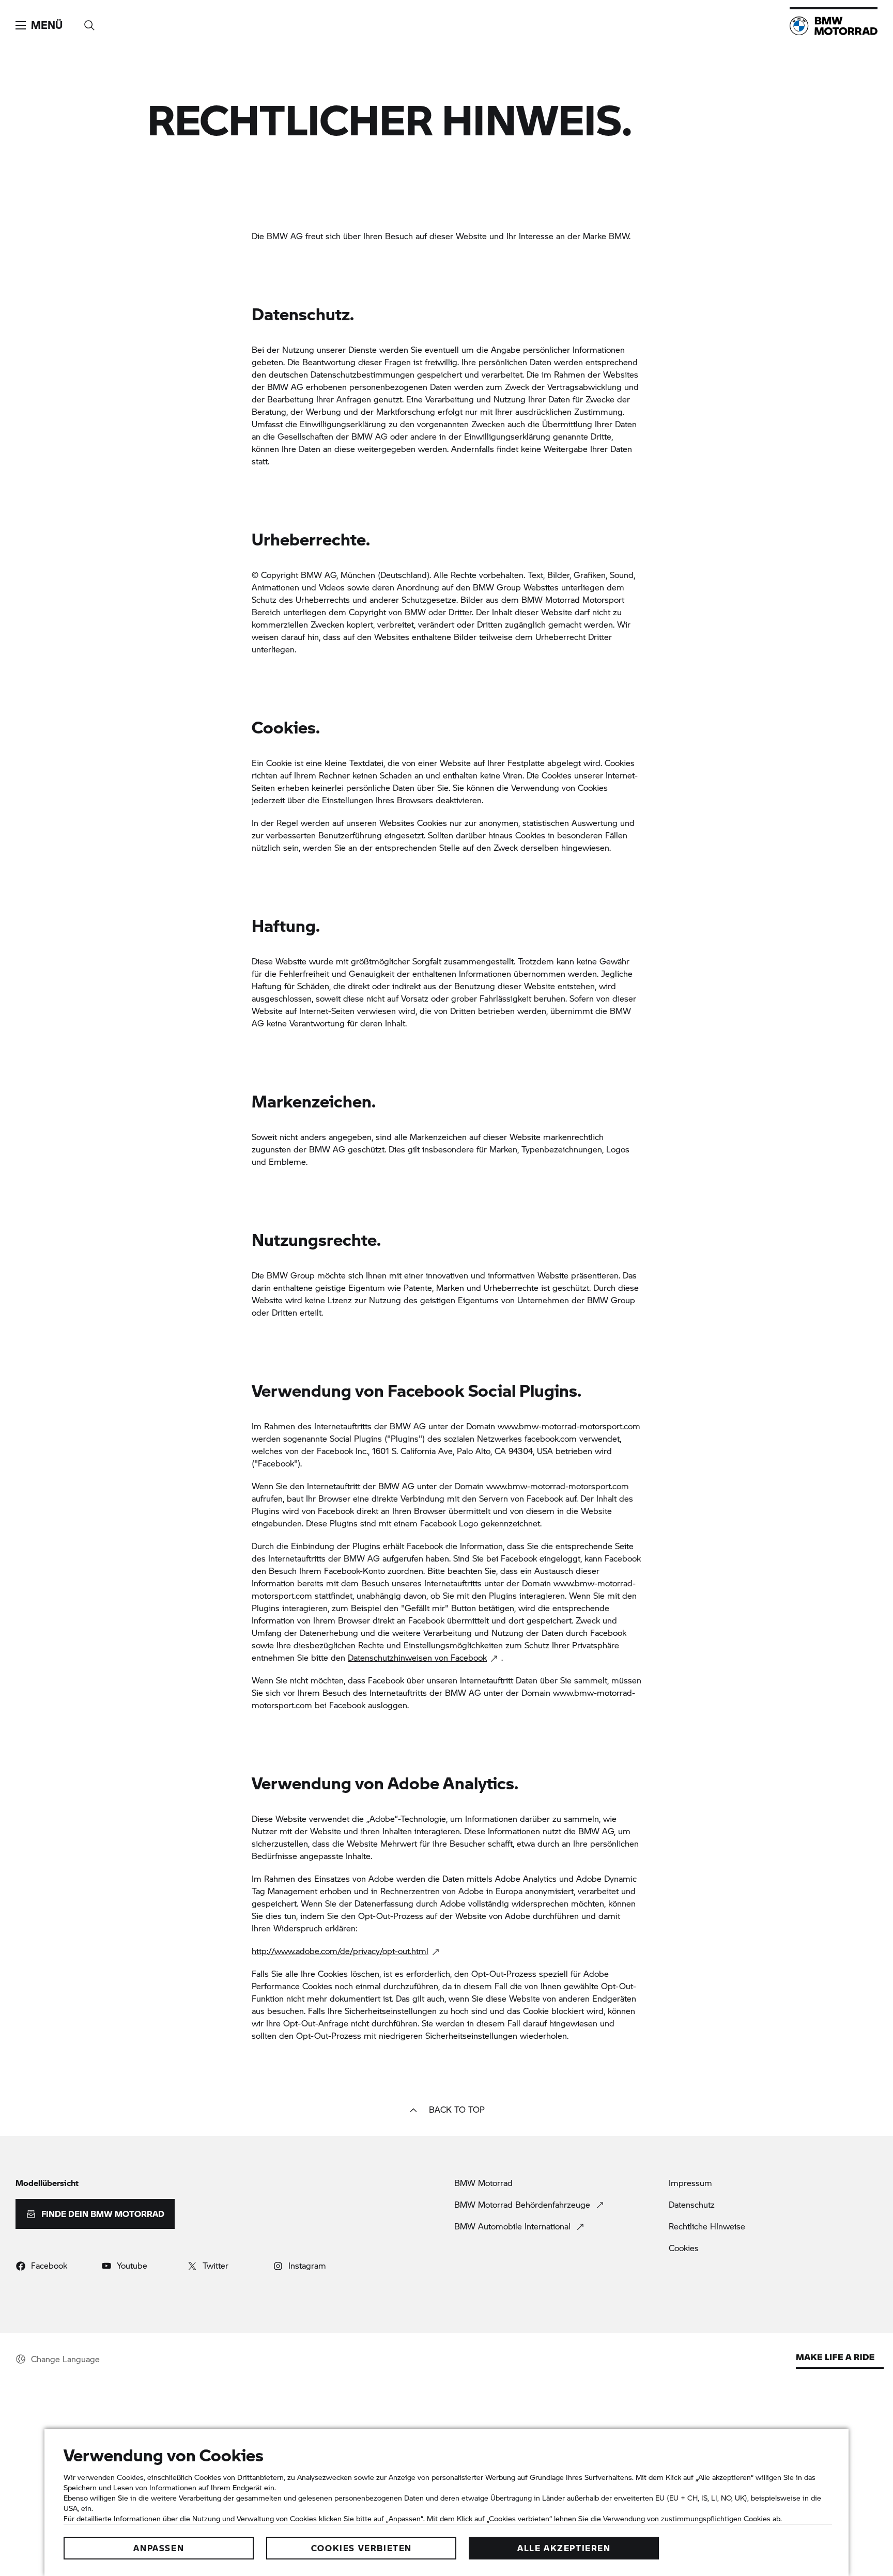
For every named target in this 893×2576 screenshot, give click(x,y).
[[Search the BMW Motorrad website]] (89, 22)
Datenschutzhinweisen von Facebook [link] (417, 1657)
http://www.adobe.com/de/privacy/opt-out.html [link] (340, 1951)
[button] (39, 25)
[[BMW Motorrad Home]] (834, 26)
